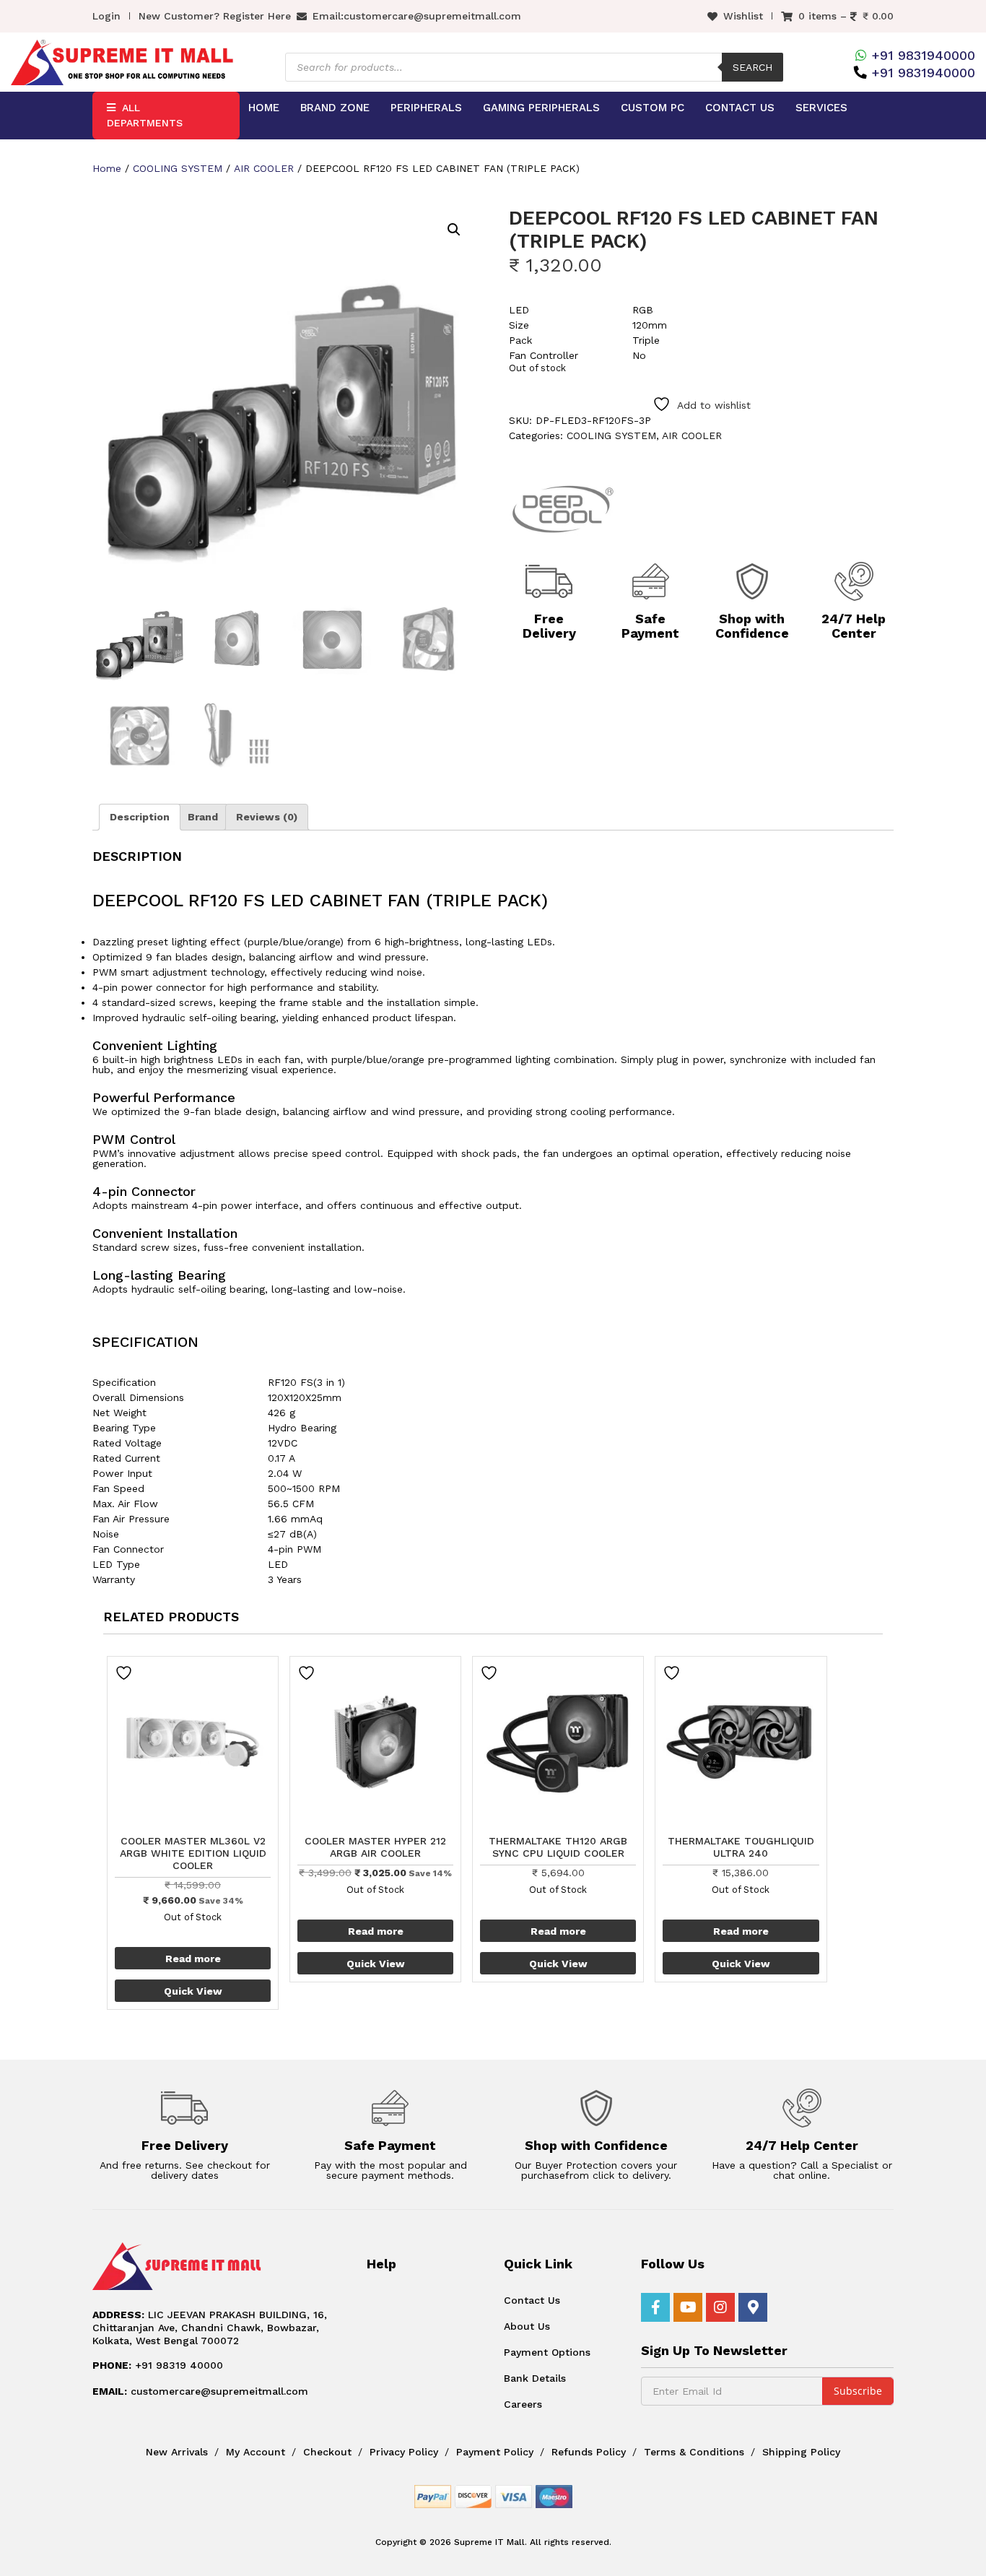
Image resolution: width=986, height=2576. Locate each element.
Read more (193, 1959)
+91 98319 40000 (158, 2365)
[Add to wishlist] (126, 1673)
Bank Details (535, 2378)
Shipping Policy (801, 2452)
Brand (203, 817)
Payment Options (547, 2352)
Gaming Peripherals (541, 108)
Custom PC (653, 108)
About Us (527, 2326)
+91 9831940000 (923, 55)
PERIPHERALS (426, 108)
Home (264, 108)
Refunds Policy (589, 2452)
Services (821, 108)
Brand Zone (335, 108)
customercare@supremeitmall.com (432, 16)
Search (752, 67)
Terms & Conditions (694, 2452)
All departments (145, 115)
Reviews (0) (267, 817)
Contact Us (740, 108)
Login (106, 16)
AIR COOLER (264, 168)
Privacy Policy (404, 2452)
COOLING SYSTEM (178, 168)
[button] (454, 230)
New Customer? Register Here (215, 16)
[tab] (140, 817)
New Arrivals (177, 2452)
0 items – (846, 16)
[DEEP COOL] (563, 508)
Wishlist (743, 16)
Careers (523, 2404)
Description (140, 817)
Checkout (327, 2452)
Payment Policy (495, 2452)
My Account (256, 2452)
